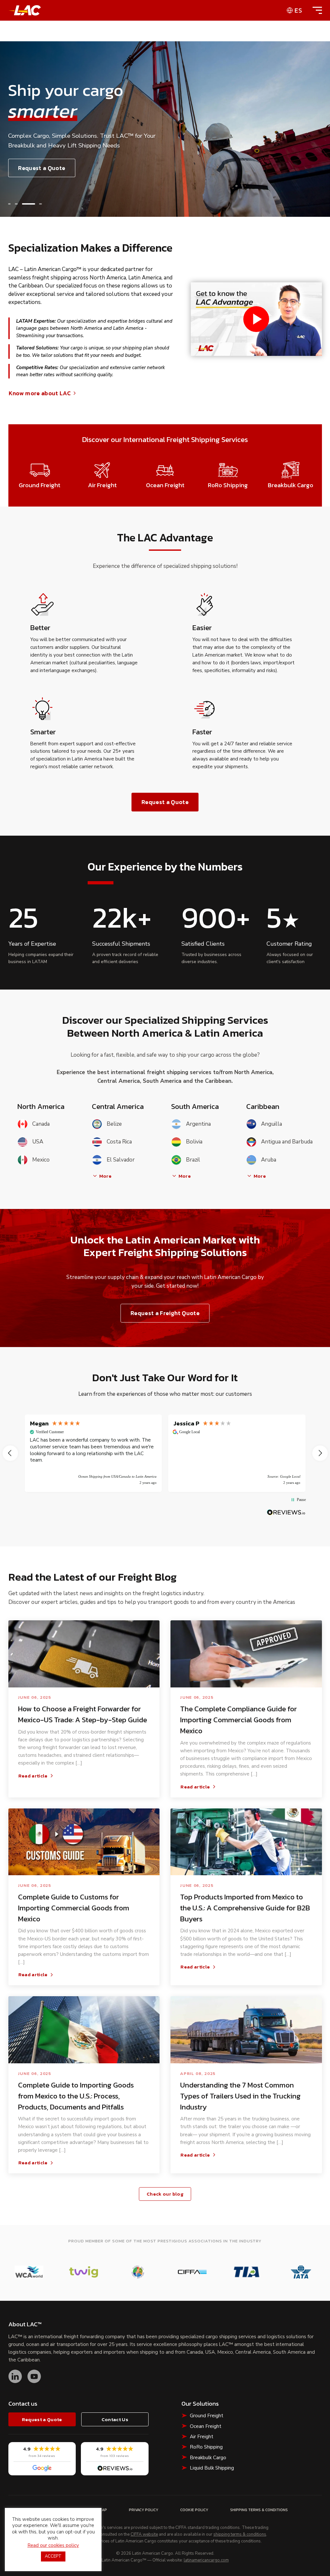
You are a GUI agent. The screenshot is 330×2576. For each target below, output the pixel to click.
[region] (165, 1453)
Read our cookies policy (53, 2545)
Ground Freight (207, 2416)
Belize (114, 1124)
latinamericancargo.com (206, 2561)
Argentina (198, 1124)
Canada (41, 1124)
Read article (33, 1776)
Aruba (269, 1160)
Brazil (193, 1160)
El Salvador (121, 1160)
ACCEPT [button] (53, 2556)
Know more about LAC (40, 393)
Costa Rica (119, 1142)
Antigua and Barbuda (287, 1142)
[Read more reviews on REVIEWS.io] (286, 1512)
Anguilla (272, 1124)
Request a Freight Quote (165, 1313)
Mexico (41, 1160)
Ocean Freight (206, 2426)
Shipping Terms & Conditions (259, 2510)
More (105, 1176)
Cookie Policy (194, 2510)
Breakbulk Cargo (208, 2458)
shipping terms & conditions (240, 2535)
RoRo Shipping (206, 2447)
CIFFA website (144, 2535)
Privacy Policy (144, 2510)
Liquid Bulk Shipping (212, 2468)
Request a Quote (42, 168)
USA (38, 1142)
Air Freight (202, 2437)
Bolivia (194, 1142)
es (298, 10)
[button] (9, 204)
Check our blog (165, 2194)
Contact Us (115, 2419)
